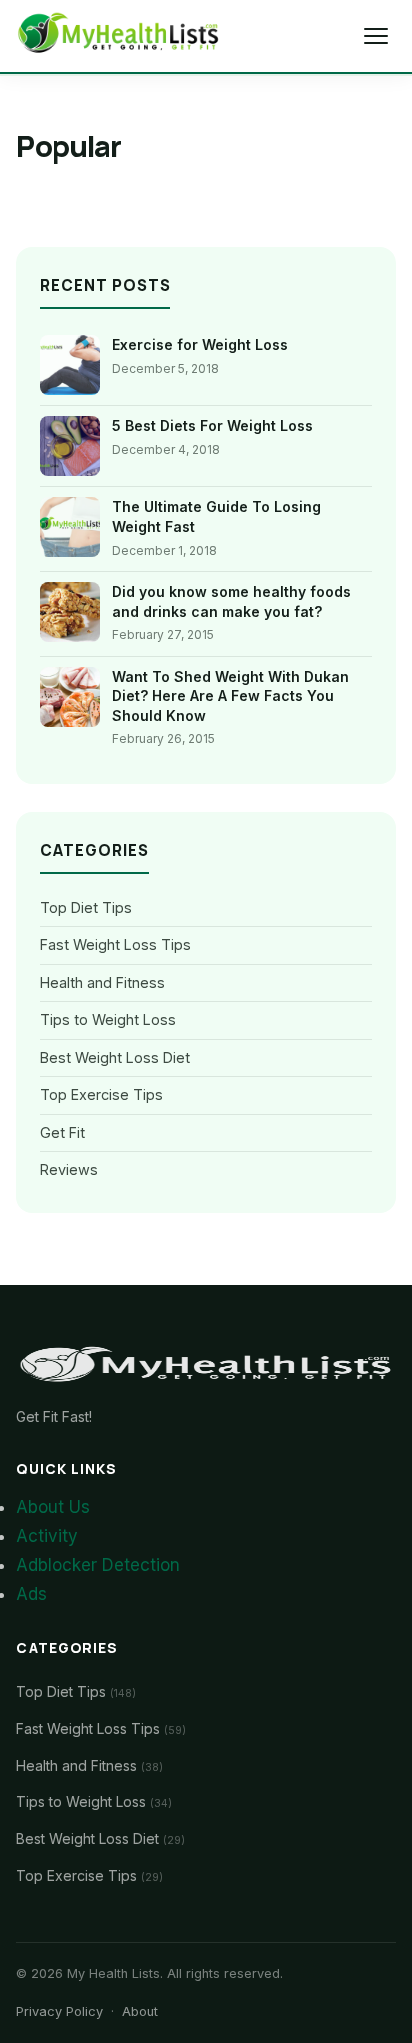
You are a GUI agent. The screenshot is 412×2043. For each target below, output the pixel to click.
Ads (31, 1594)
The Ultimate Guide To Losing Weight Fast (216, 516)
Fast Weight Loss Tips (115, 944)
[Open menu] (376, 36)
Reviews (69, 1169)
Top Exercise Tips (101, 1094)
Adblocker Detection (98, 1565)
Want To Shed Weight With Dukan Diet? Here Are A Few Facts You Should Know (230, 696)
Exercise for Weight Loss (200, 344)
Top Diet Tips (86, 907)
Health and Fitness (102, 982)
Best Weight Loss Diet (115, 1057)
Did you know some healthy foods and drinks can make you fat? (231, 601)
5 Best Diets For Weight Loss (212, 425)
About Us (53, 1507)
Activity (47, 1536)
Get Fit (62, 1132)
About (140, 2011)
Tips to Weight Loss (108, 1019)
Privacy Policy (59, 2011)
